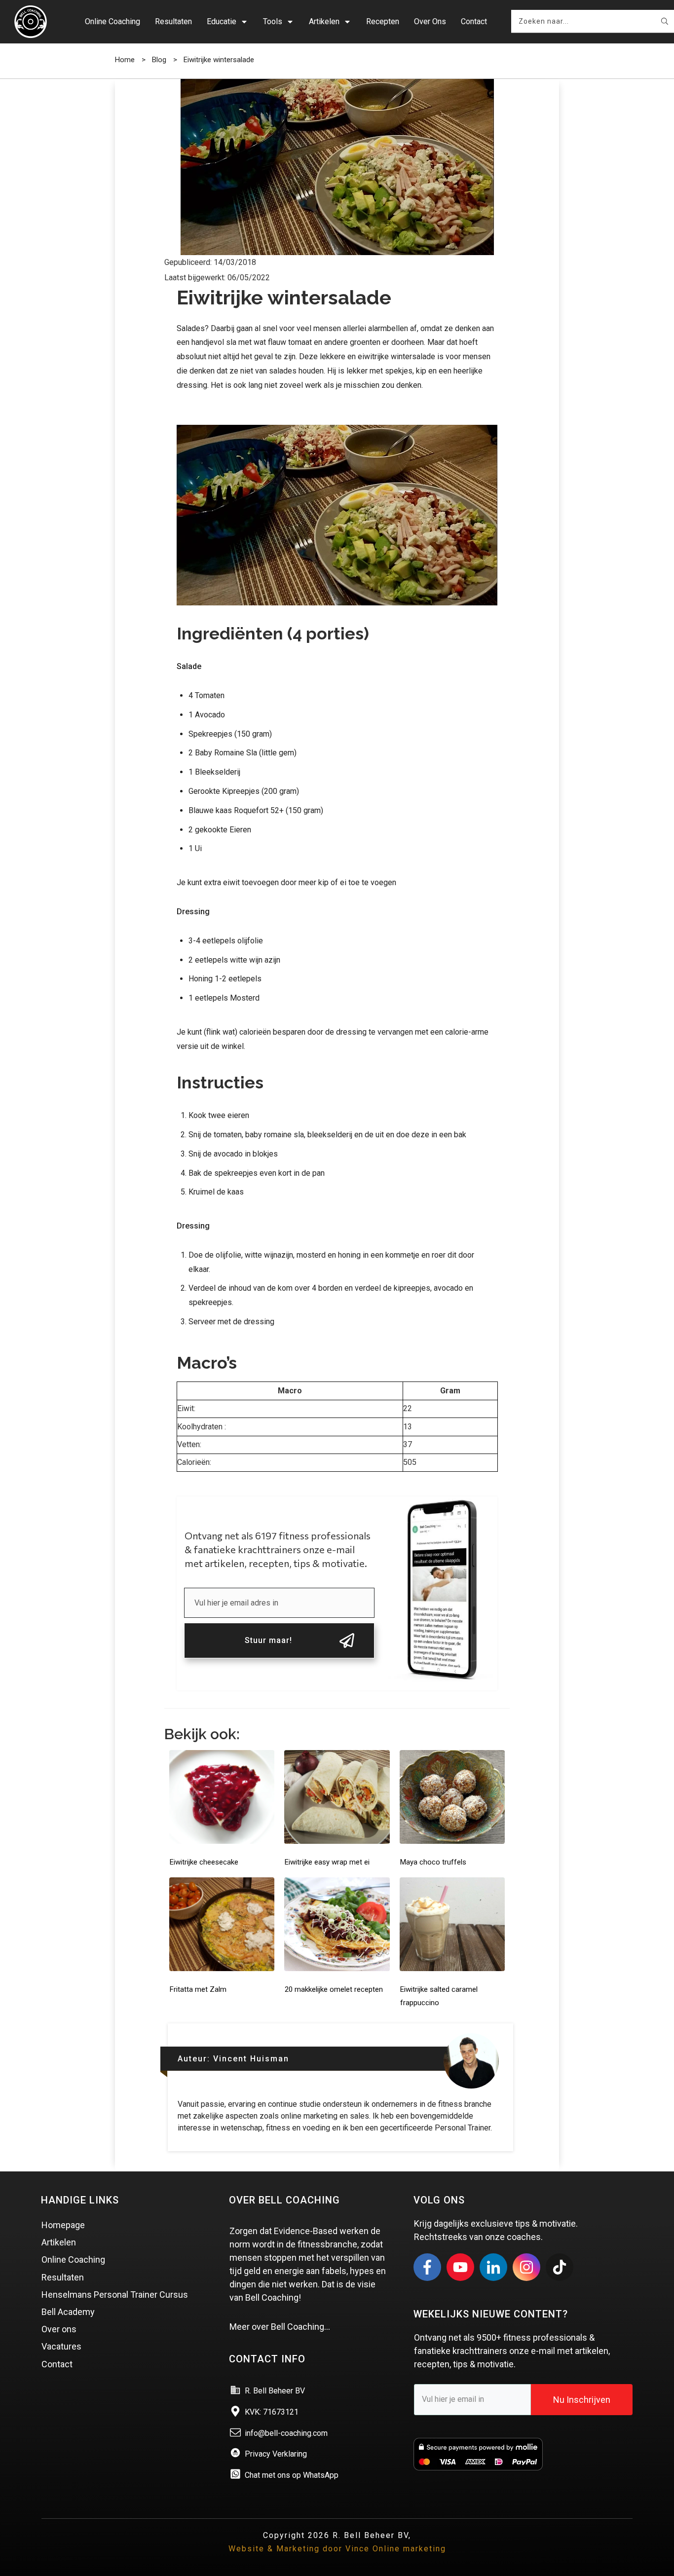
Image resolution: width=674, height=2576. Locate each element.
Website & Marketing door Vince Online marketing (337, 2549)
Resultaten (63, 2277)
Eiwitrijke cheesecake (204, 1862)
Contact (57, 2364)
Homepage (63, 2225)
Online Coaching (73, 2259)
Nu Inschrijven (582, 2400)
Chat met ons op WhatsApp (292, 2475)
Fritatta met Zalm (198, 1989)
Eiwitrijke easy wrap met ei (327, 1862)
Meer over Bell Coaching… (280, 2327)
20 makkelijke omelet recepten (334, 1989)
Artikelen (59, 2242)
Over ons (59, 2329)
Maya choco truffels (433, 1862)
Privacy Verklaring (276, 2454)
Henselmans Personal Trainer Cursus (115, 2295)
